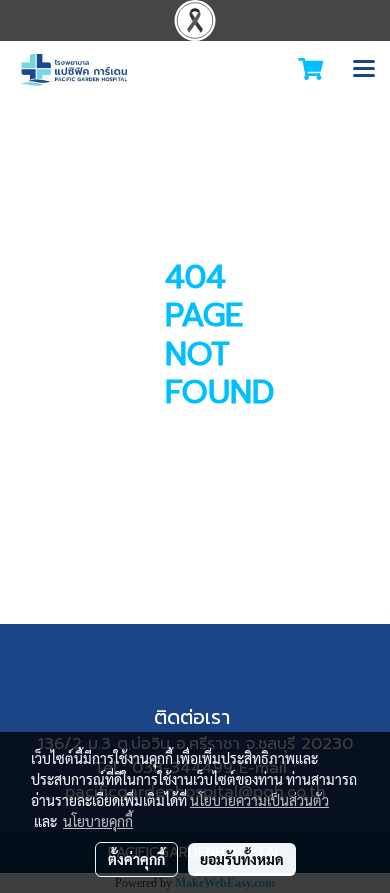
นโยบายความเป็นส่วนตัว (259, 800)
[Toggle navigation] (364, 70)
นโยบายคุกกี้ (98, 821)
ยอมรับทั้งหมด (242, 859)
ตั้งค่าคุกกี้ (136, 859)
